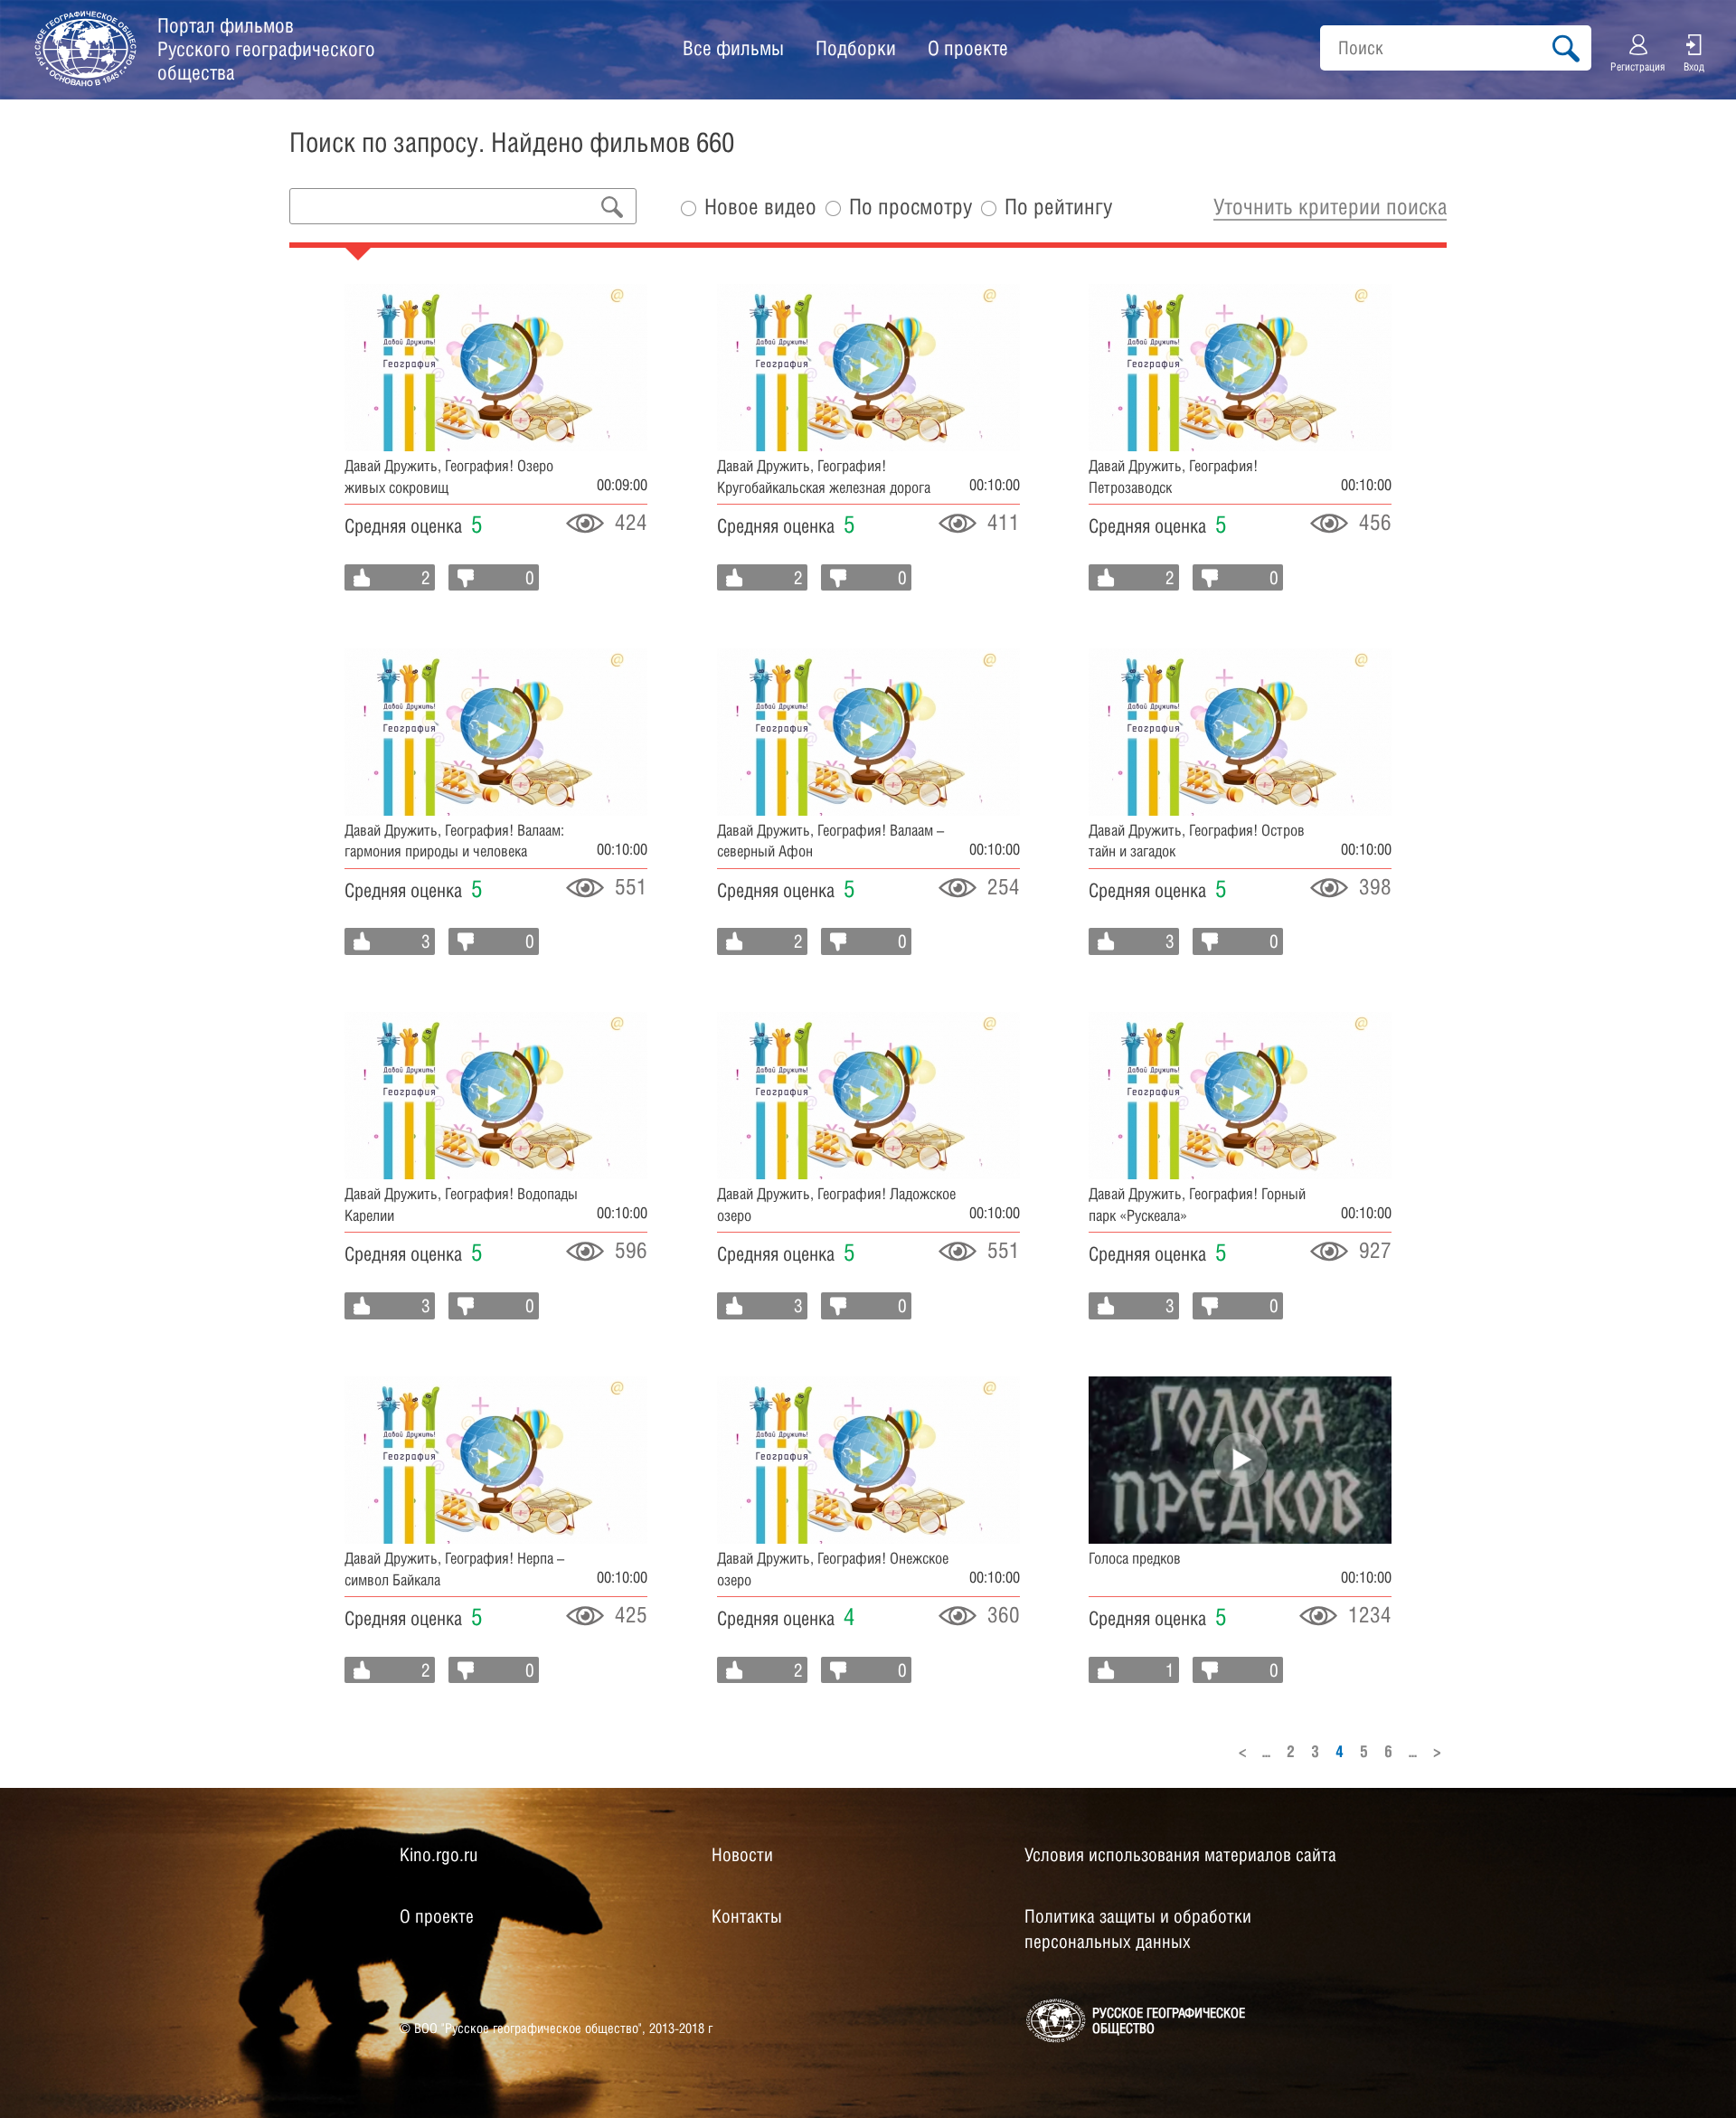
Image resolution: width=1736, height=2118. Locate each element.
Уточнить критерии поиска (1330, 206)
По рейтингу (1058, 207)
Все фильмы (733, 48)
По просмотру (910, 207)
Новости (742, 1855)
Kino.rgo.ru (439, 1855)
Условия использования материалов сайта (1180, 1855)
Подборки (856, 48)
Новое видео (760, 207)
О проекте (968, 48)
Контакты (747, 1916)
